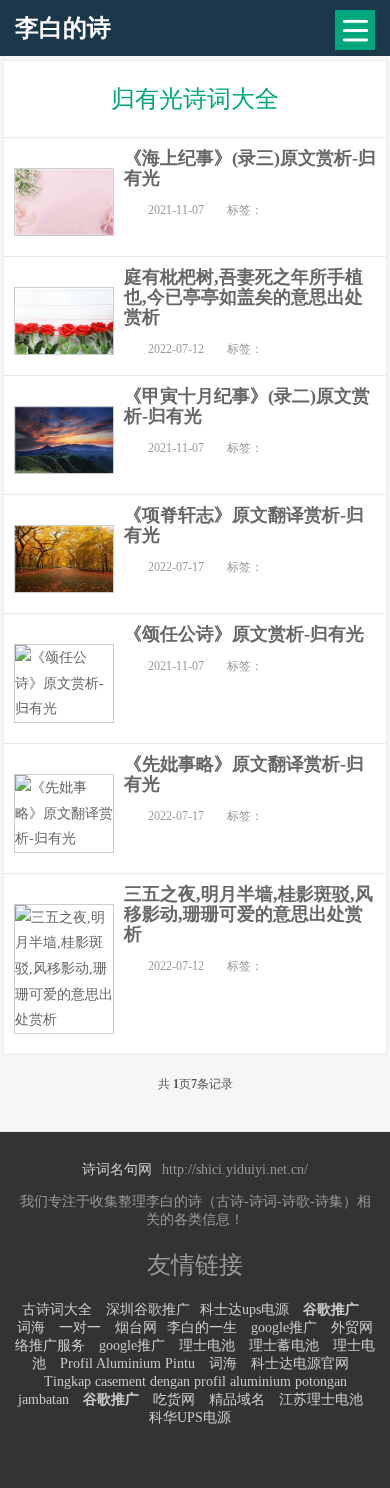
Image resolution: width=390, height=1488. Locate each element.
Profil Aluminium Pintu (127, 1363)
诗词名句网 (117, 1169)
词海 (31, 1327)
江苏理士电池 (321, 1399)
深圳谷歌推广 (148, 1309)
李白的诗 (63, 28)
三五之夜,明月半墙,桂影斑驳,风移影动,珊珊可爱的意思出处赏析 (248, 914)
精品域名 (237, 1399)
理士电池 (207, 1345)
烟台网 (136, 1327)
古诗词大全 (57, 1309)
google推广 (284, 1327)
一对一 (80, 1327)
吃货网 (174, 1399)
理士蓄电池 (284, 1345)
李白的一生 (202, 1327)
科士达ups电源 (244, 1309)
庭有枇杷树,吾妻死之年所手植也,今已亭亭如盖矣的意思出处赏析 (243, 297)
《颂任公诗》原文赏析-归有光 (244, 634)
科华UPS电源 (190, 1417)
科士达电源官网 (300, 1363)
